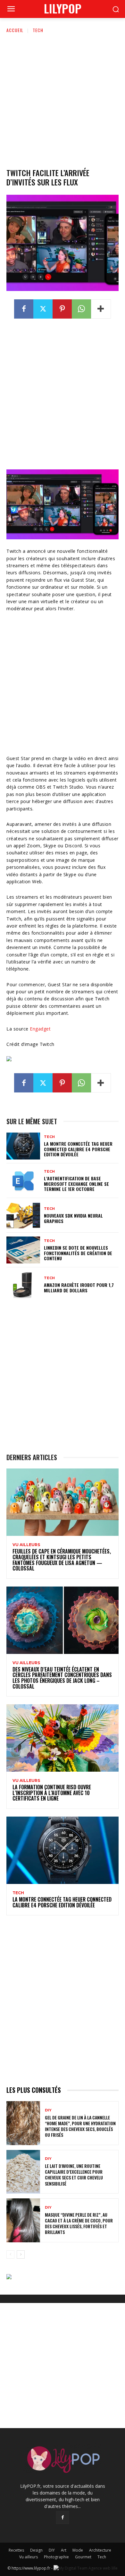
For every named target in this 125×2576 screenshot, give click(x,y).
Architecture (100, 2550)
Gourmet (83, 2557)
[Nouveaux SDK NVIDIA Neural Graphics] (23, 1215)
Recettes (16, 2550)
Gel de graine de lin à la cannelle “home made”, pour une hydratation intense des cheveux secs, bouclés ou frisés (80, 2126)
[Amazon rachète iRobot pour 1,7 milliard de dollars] (23, 1285)
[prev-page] (10, 2255)
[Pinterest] (62, 309)
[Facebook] (24, 309)
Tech (38, 30)
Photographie (56, 2557)
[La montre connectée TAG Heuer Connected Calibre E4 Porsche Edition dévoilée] (23, 1146)
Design (36, 2550)
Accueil (15, 30)
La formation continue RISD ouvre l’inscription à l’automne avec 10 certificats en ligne (52, 1793)
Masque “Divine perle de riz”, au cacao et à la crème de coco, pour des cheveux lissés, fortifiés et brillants (79, 2223)
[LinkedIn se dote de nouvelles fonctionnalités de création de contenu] (23, 1250)
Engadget (40, 1029)
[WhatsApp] (81, 309)
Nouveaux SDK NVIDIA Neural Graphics (73, 1218)
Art (64, 2550)
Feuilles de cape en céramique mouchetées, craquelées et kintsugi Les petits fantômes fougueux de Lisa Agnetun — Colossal (62, 1560)
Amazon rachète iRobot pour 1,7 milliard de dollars (79, 1288)
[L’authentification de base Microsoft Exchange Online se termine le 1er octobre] (23, 1181)
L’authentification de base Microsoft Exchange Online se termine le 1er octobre (76, 1184)
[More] (101, 309)
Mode (78, 2550)
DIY (48, 2110)
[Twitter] (43, 309)
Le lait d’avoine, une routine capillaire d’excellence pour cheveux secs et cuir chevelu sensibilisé (74, 2175)
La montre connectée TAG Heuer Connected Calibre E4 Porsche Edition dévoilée (78, 1149)
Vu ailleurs (26, 1545)
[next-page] (21, 2255)
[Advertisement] (63, 99)
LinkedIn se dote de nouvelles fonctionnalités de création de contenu (78, 1253)
